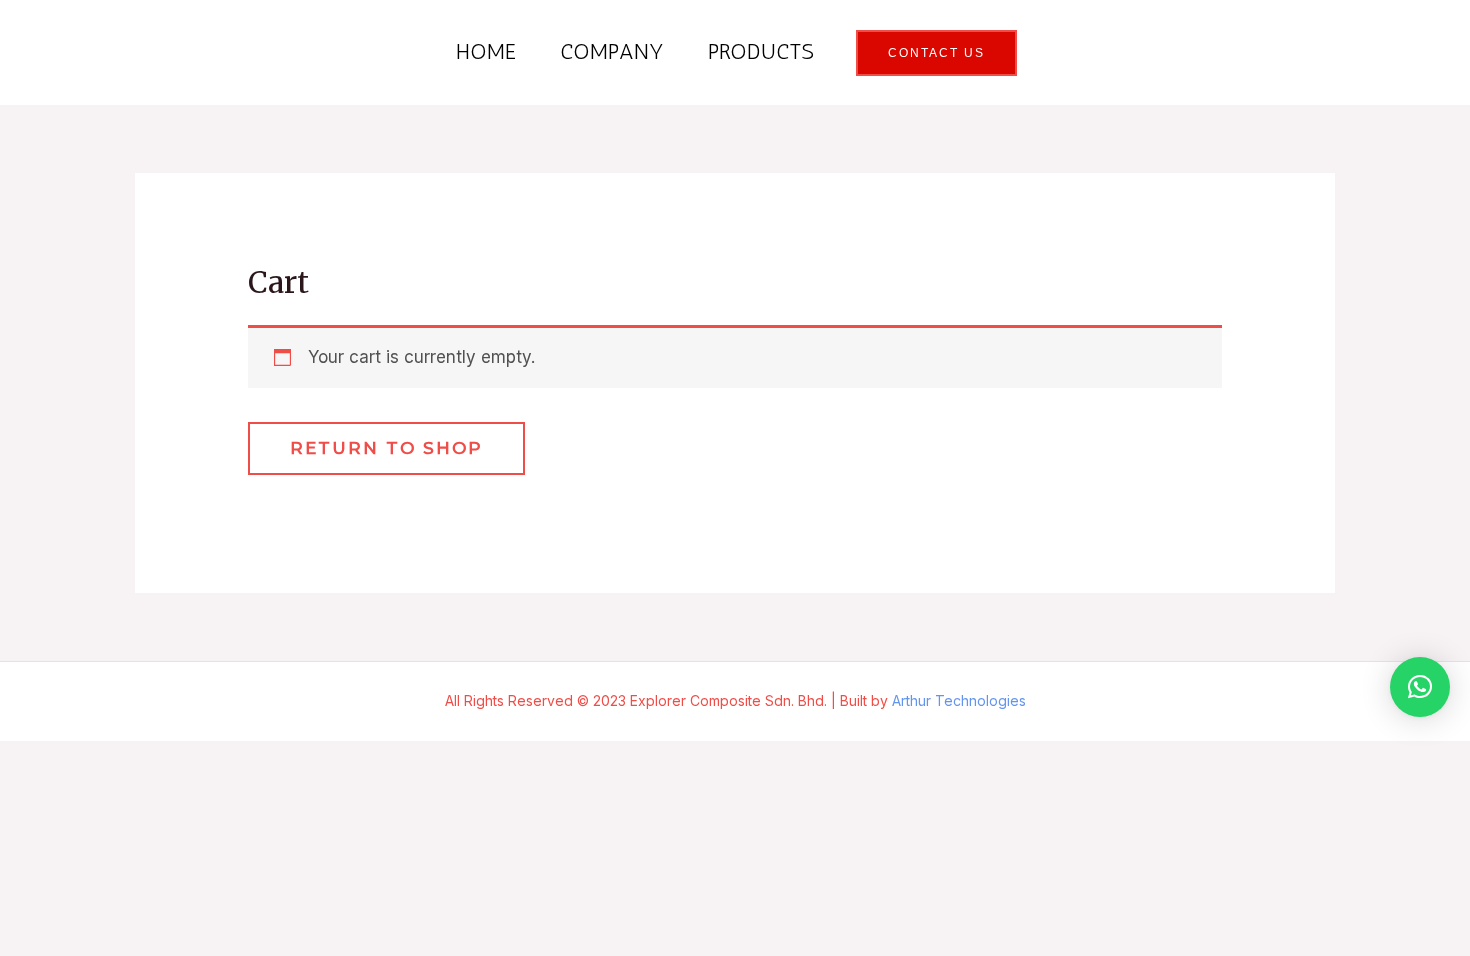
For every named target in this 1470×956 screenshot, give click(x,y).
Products (761, 51)
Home (486, 51)
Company (612, 51)
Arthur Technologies (959, 700)
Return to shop (386, 448)
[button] (1420, 687)
